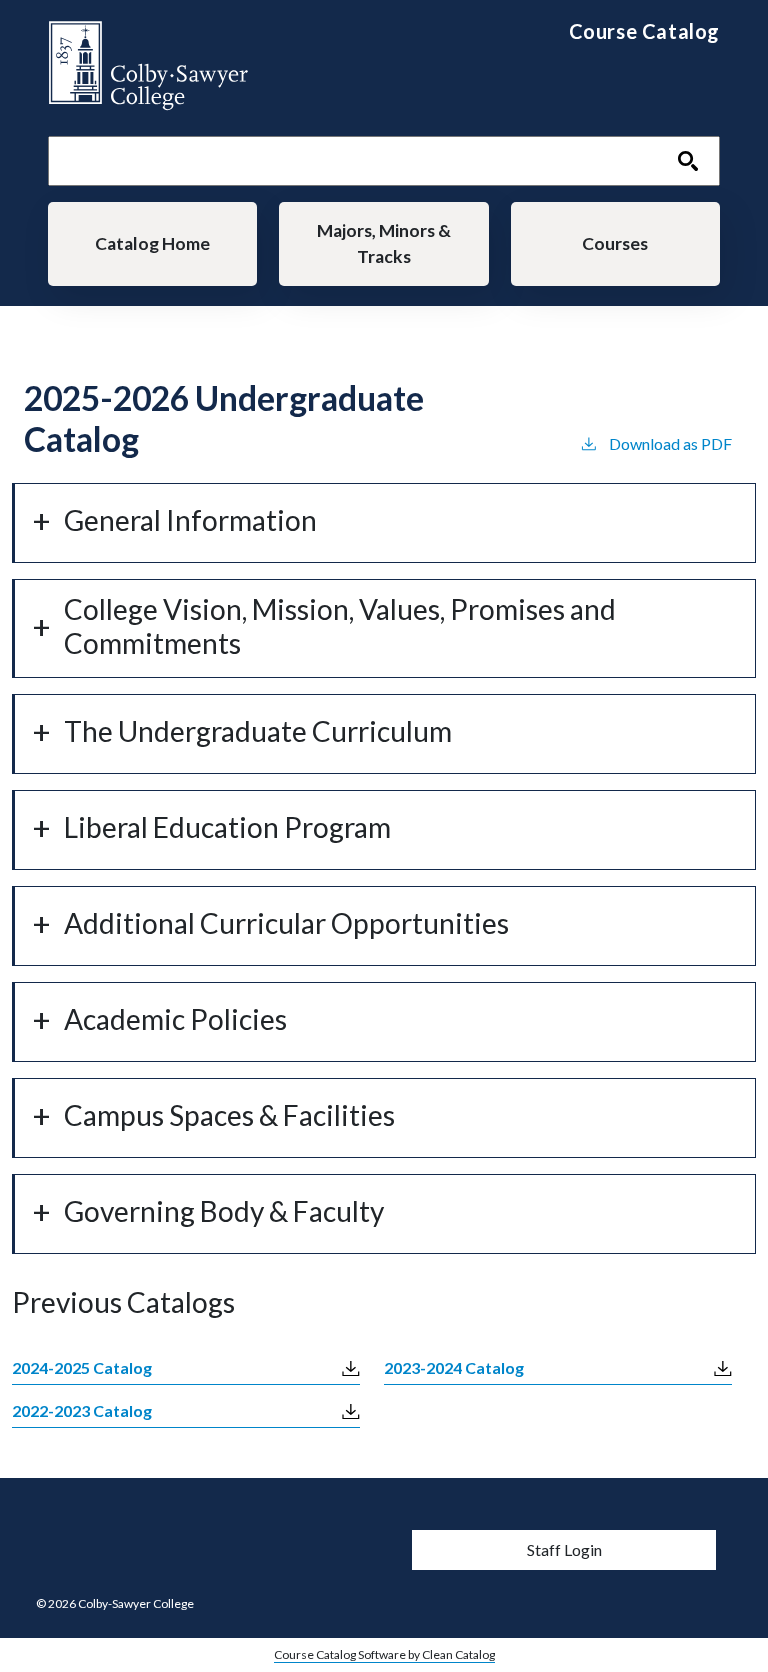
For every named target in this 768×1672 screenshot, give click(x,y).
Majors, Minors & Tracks (384, 243)
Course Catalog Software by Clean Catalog (384, 1654)
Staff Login (564, 1549)
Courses (615, 243)
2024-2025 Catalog (82, 1367)
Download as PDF (670, 443)
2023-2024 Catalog (454, 1367)
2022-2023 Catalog (82, 1410)
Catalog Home (152, 243)
